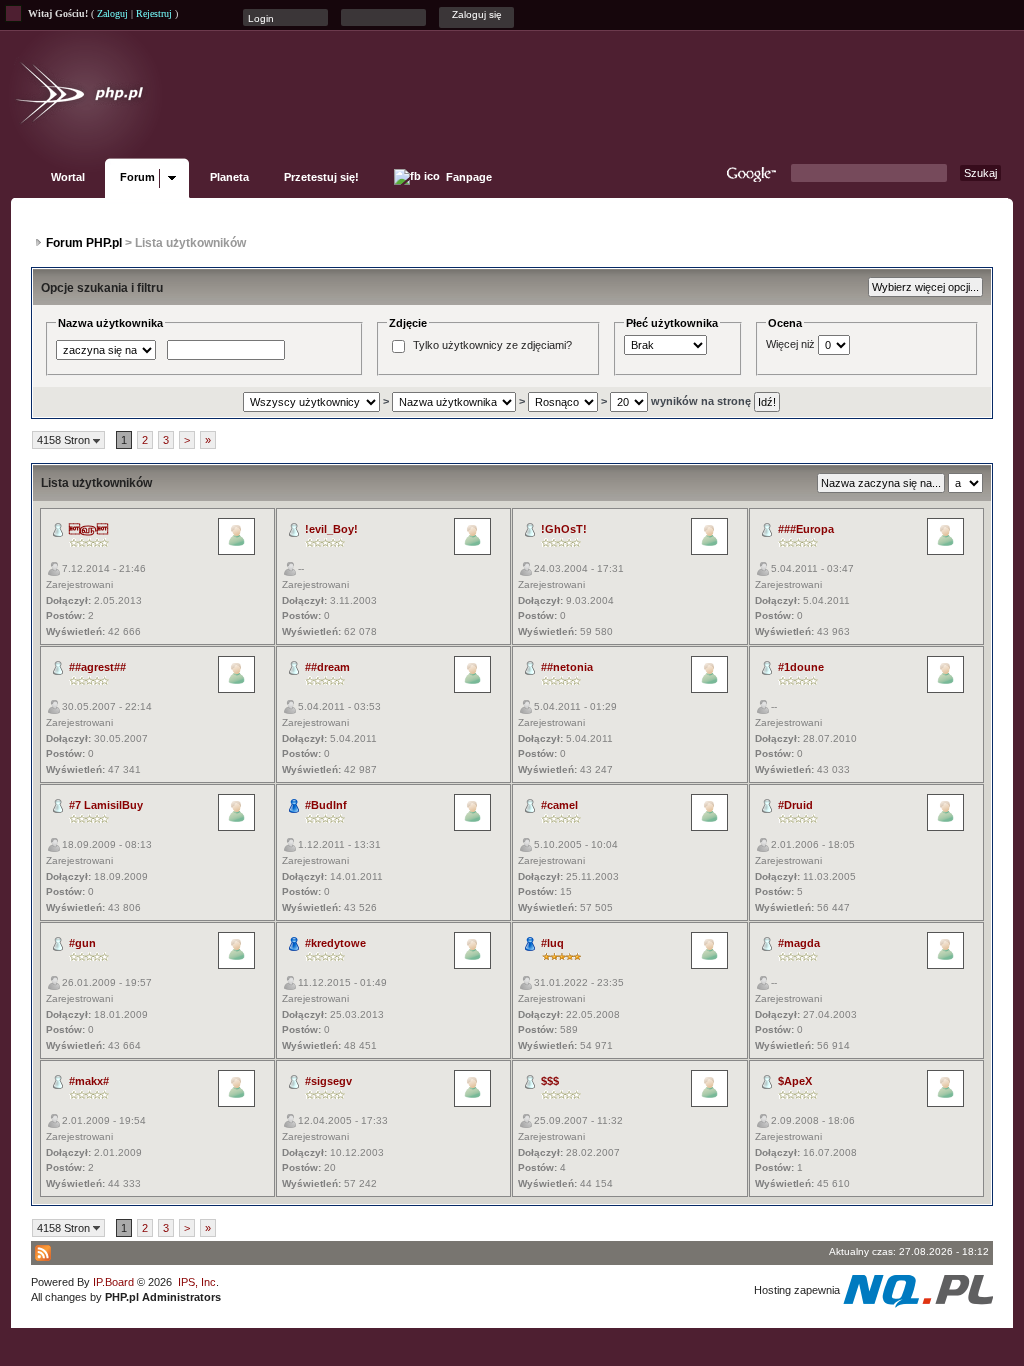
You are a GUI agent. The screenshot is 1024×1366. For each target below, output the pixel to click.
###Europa (806, 529)
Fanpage (467, 177)
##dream (327, 667)
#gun (82, 943)
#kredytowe (335, 943)
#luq (552, 943)
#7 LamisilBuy (106, 805)
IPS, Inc (197, 1282)
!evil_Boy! (331, 529)
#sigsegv (328, 1081)
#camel (559, 805)
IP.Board (113, 1282)
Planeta (229, 177)
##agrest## (97, 667)
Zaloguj (112, 13)
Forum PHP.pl (84, 243)
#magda (799, 943)
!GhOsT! (564, 529)
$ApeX (795, 1081)
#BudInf (326, 805)
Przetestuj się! (321, 177)
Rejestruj (154, 13)
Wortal (68, 177)
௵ (88, 529)
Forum (137, 177)
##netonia (567, 667)
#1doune (801, 667)
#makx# (89, 1081)
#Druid (795, 805)
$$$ (550, 1081)
